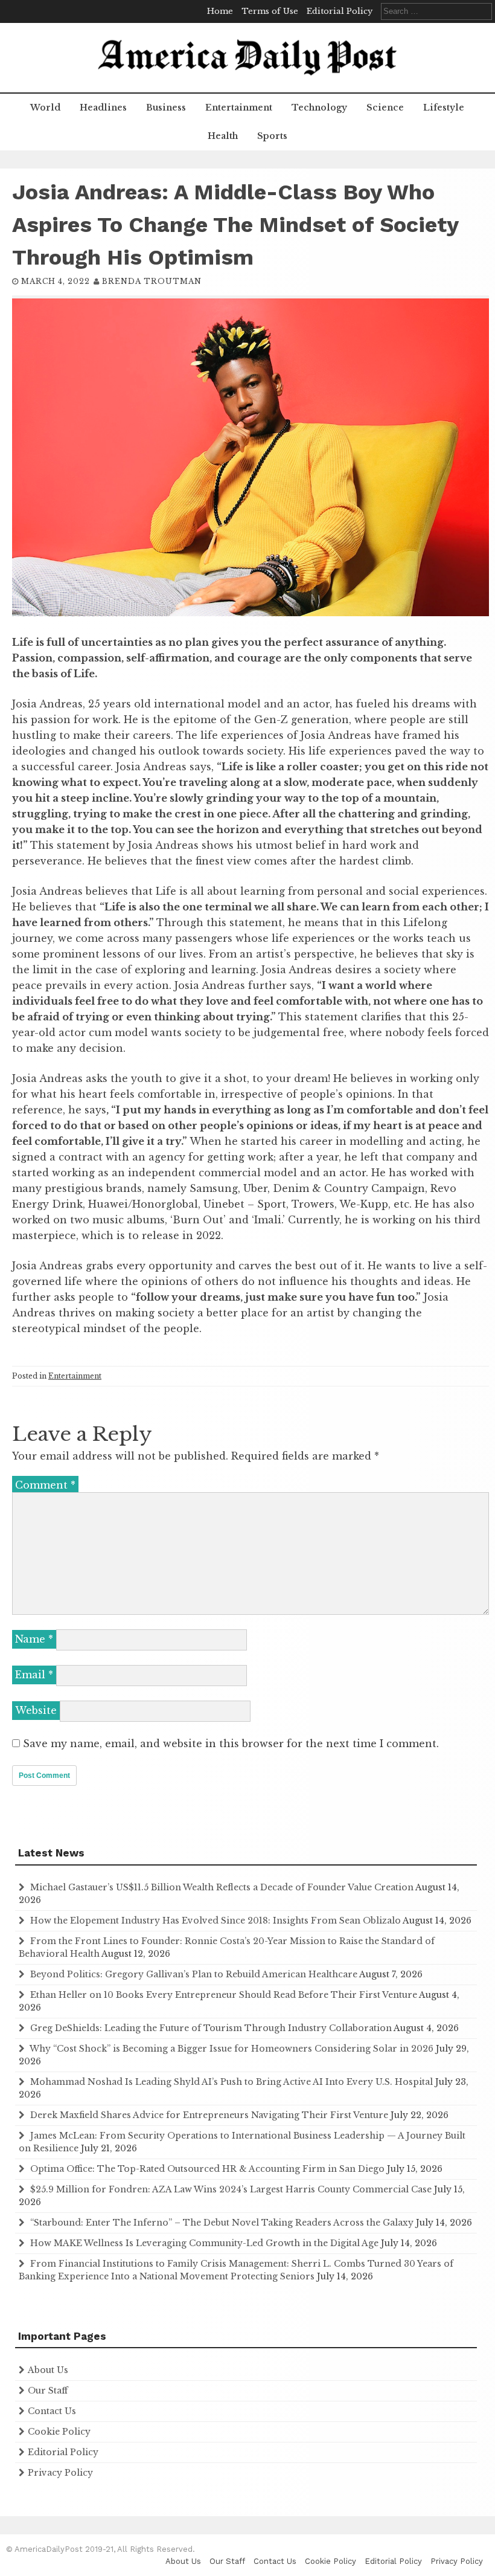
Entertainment (239, 108)
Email (34, 1675)
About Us (48, 2370)
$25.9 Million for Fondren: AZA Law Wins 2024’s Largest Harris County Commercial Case (231, 2189)
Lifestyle (444, 108)
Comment (45, 1485)
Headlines (103, 108)
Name (34, 1639)
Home (220, 11)
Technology (319, 108)
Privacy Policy (60, 2473)
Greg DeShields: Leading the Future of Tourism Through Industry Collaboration (211, 2028)
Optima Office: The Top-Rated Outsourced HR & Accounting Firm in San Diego (207, 2169)
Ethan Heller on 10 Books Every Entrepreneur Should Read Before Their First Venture (224, 1995)
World (45, 108)
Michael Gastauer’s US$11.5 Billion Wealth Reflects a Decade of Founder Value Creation (222, 1887)
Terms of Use (270, 11)
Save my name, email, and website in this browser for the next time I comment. (231, 1744)
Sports (272, 136)
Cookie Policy (59, 2432)
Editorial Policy (340, 11)
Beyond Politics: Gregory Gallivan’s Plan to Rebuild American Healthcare (194, 1974)
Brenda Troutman (152, 281)
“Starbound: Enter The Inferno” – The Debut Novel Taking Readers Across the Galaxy (222, 2223)
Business (166, 108)
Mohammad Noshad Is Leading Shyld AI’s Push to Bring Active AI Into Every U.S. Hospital (232, 2082)
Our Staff (48, 2391)
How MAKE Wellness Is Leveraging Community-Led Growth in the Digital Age (204, 2243)
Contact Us (52, 2411)
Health (223, 136)
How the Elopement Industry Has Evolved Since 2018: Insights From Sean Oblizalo (216, 1921)
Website (36, 1710)
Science (385, 108)
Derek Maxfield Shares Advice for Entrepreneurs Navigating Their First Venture (209, 2115)
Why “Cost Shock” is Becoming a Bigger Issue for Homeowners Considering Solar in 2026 (232, 2049)
